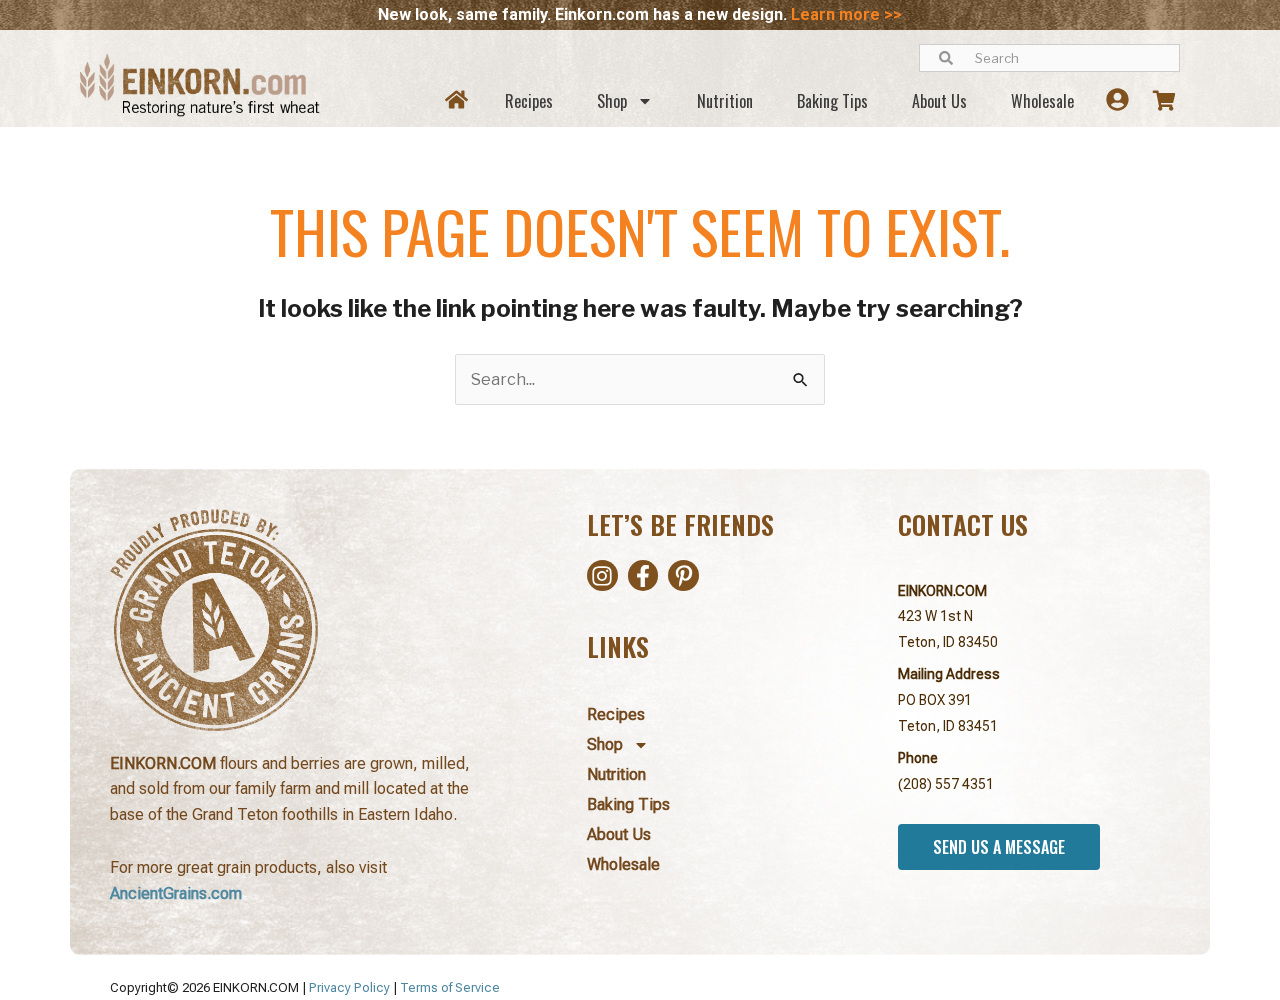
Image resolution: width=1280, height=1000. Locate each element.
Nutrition (725, 101)
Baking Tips (832, 101)
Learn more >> (846, 14)
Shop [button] (612, 101)
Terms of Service (450, 987)
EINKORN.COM (942, 591)
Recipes (529, 101)
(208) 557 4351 (946, 784)
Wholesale (1042, 101)
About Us (939, 101)
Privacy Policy (349, 987)
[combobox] (1049, 58)
